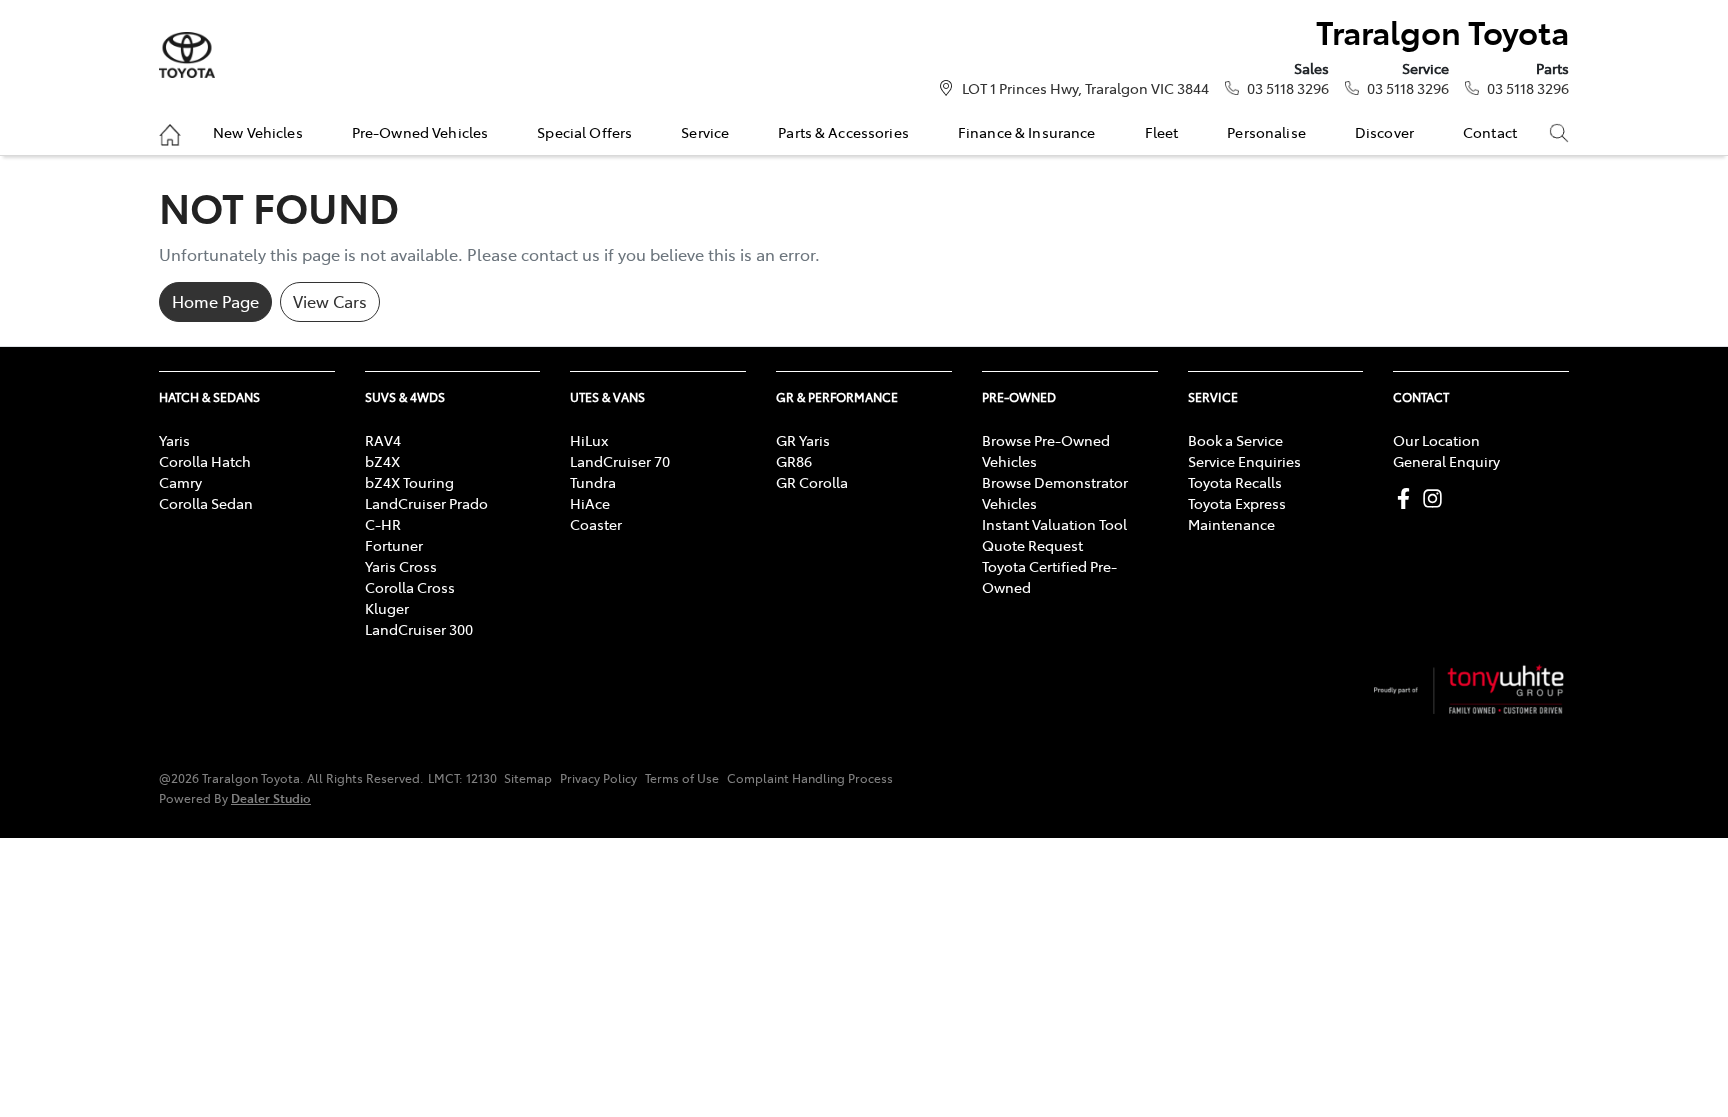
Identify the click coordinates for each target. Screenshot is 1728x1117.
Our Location (1436, 440)
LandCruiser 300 (419, 629)
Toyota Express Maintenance (1237, 513)
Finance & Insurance (1027, 132)
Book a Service (1235, 440)
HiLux (589, 440)
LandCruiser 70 (620, 461)
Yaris (174, 440)
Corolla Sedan (206, 503)
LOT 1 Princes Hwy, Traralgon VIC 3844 (1085, 88)
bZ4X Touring (409, 482)
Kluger (387, 608)
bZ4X (382, 461)
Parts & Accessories (843, 132)
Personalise (1266, 132)
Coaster (596, 524)
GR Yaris (803, 440)
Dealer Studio (271, 797)
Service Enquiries (1244, 461)
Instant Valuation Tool (1054, 524)
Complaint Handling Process (810, 778)
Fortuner (394, 545)
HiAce (590, 503)
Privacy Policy (598, 778)
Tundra (593, 482)
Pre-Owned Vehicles (420, 132)
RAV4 (383, 440)
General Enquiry (1446, 461)
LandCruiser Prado (426, 503)
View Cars (330, 301)
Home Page (215, 301)
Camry (180, 482)
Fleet (1162, 132)
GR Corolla (812, 482)
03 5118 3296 (1288, 88)
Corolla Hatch (205, 461)
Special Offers (584, 132)
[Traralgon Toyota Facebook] (1407, 498)
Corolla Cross (410, 587)
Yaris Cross (401, 566)
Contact (1490, 132)
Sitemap (528, 778)
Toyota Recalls (1235, 482)
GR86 (794, 461)
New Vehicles (258, 132)
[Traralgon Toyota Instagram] (1436, 498)
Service (705, 132)
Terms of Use (682, 778)
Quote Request (1032, 545)
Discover (1384, 132)
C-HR (383, 524)
